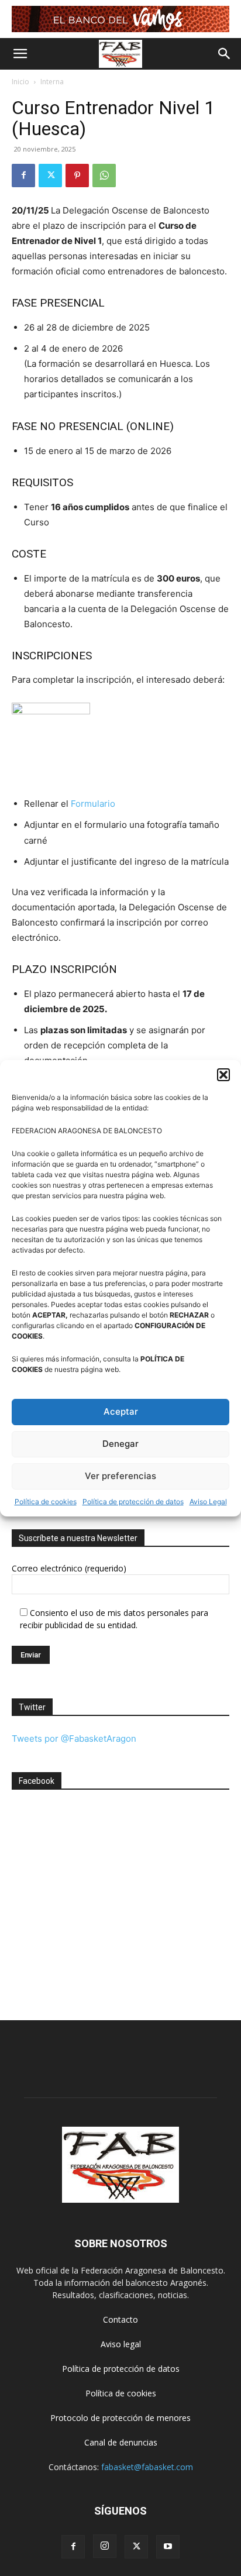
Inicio (20, 82)
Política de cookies (46, 1502)
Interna (52, 82)
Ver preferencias (120, 1476)
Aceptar (121, 1411)
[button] (223, 1075)
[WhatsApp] (104, 176)
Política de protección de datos (133, 1502)
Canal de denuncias (121, 2442)
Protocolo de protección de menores (120, 2418)
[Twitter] (50, 176)
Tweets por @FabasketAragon (74, 1738)
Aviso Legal (208, 1502)
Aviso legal (121, 2344)
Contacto (120, 2319)
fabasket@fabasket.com (147, 2467)
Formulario (93, 804)
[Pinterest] (77, 176)
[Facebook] (23, 176)
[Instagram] (105, 2546)
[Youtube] (168, 2547)
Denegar (120, 1444)
